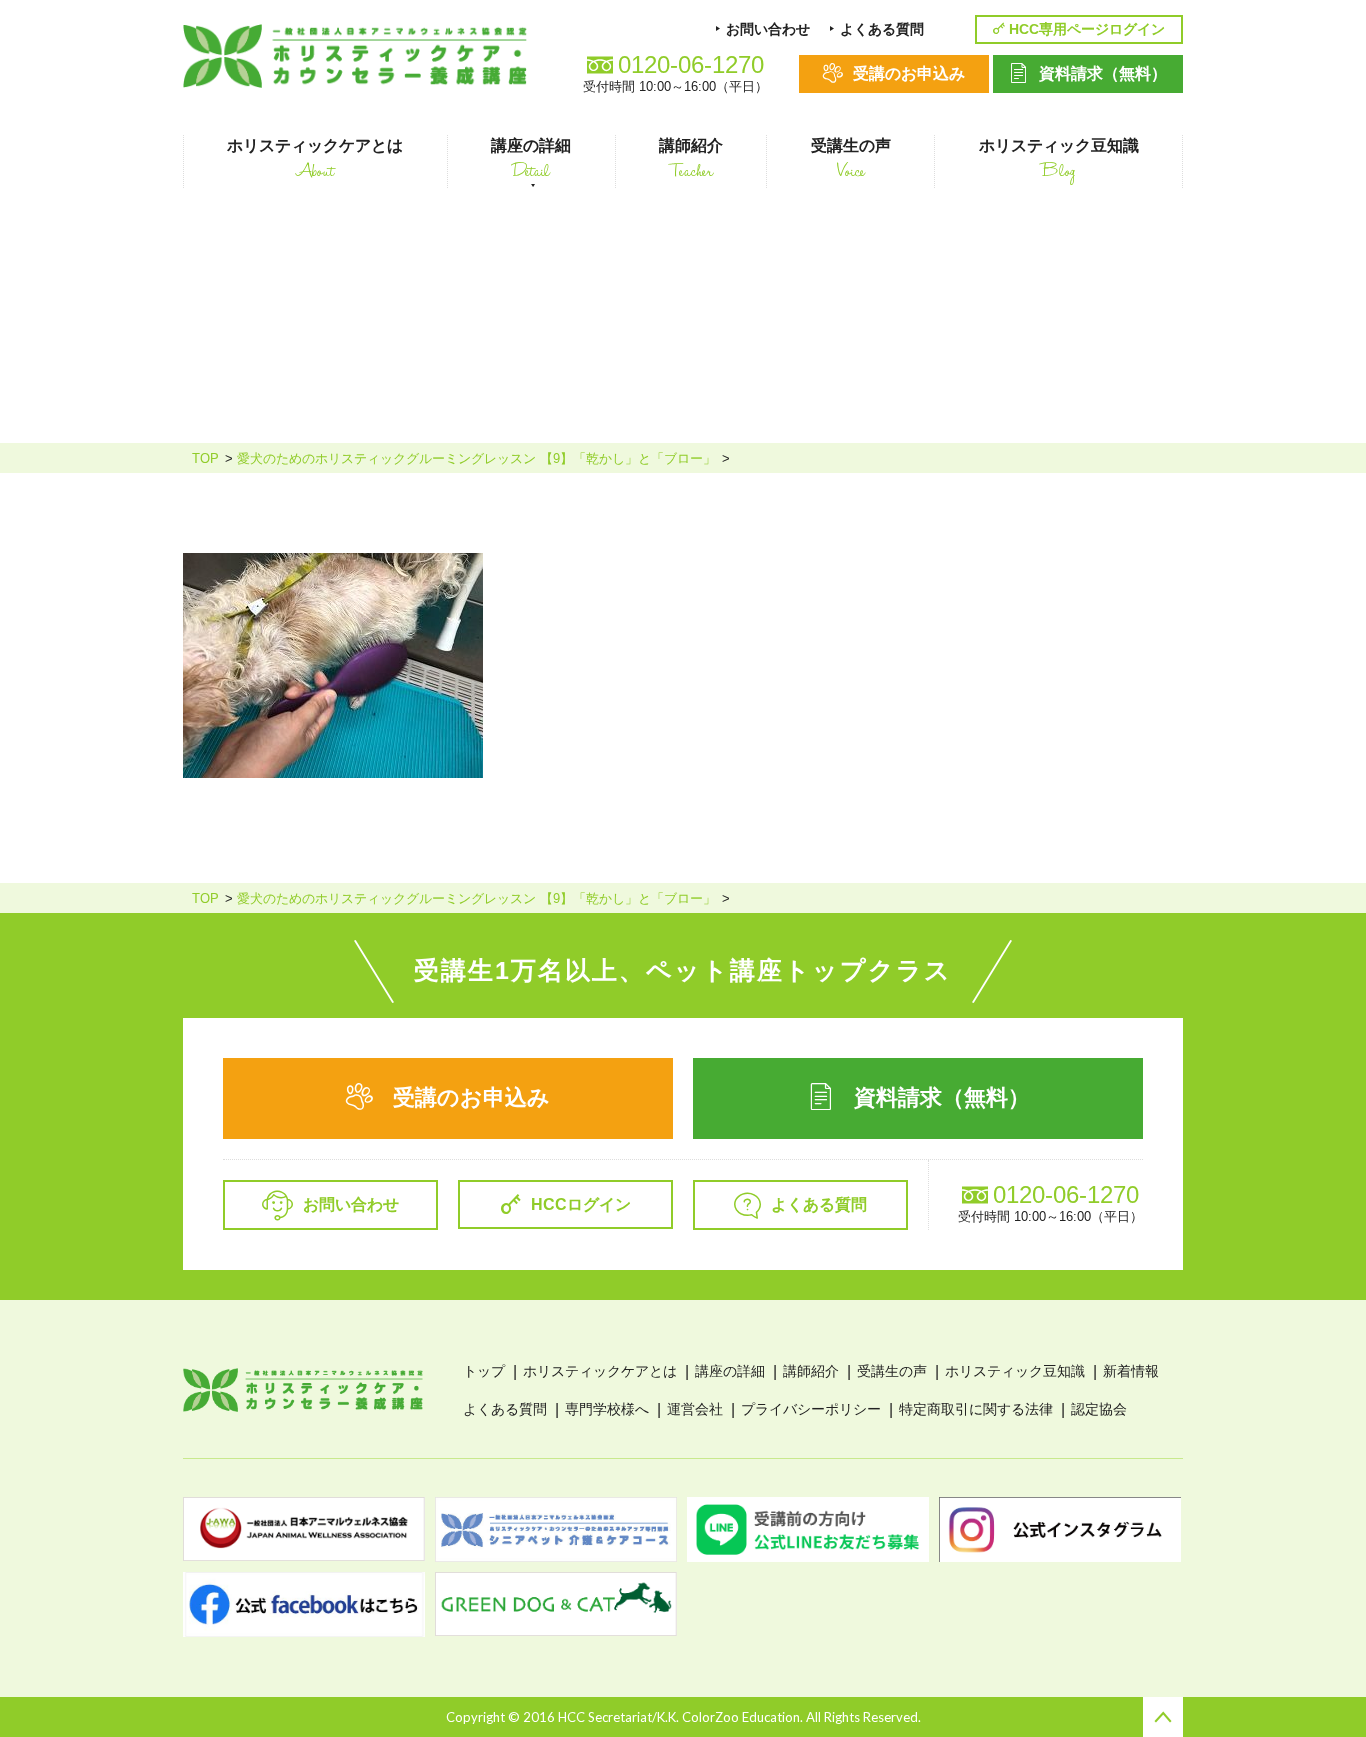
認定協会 (1099, 1409)
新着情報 (1131, 1371)
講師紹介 (811, 1371)
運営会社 (695, 1409)
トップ (484, 1371)
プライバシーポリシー (811, 1409)
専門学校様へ (607, 1409)
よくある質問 (505, 1409)
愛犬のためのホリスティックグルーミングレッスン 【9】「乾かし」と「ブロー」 (476, 458)
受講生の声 (892, 1371)
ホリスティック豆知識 (1015, 1371)
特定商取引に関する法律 (976, 1409)
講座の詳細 (730, 1371)
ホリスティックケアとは (600, 1371)
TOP (205, 458)
